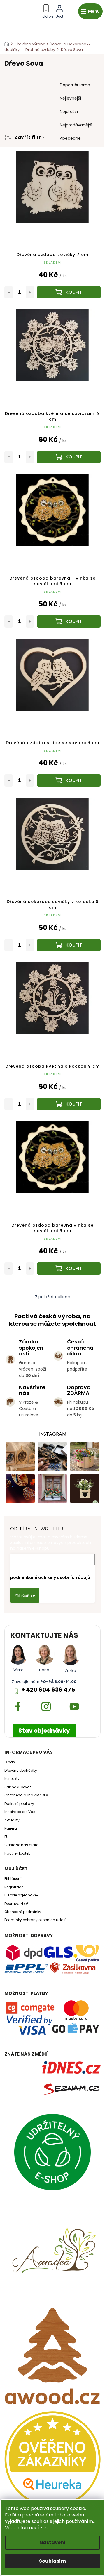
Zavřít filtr (28, 137)
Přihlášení (13, 1879)
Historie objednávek (21, 1895)
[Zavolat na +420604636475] (47, 10)
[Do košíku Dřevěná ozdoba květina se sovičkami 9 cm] (69, 457)
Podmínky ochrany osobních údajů (36, 1920)
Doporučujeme (75, 85)
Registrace (14, 1887)
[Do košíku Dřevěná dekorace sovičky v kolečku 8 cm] (69, 945)
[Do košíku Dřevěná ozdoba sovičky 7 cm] (69, 292)
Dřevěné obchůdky (21, 1771)
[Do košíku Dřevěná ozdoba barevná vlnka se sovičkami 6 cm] (69, 1269)
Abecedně (70, 138)
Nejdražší (69, 112)
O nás (10, 1762)
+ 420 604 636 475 (48, 1690)
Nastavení (52, 2542)
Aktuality (12, 1820)
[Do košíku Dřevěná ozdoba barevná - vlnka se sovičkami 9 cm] (69, 621)
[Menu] (90, 11)
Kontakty (12, 1779)
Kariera (11, 1828)
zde (44, 2528)
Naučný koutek (17, 1853)
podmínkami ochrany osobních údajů (50, 1577)
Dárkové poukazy (19, 1804)
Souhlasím (52, 2561)
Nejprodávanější (76, 125)
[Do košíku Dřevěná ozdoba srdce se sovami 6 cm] (69, 780)
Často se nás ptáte (21, 1845)
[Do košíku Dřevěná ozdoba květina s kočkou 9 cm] (69, 1104)
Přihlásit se (25, 1595)
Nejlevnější (70, 98)
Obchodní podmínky (23, 1912)
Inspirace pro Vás (20, 1812)
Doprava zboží (17, 1904)
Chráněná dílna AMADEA (26, 1795)
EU (6, 1837)
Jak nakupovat (18, 1787)
